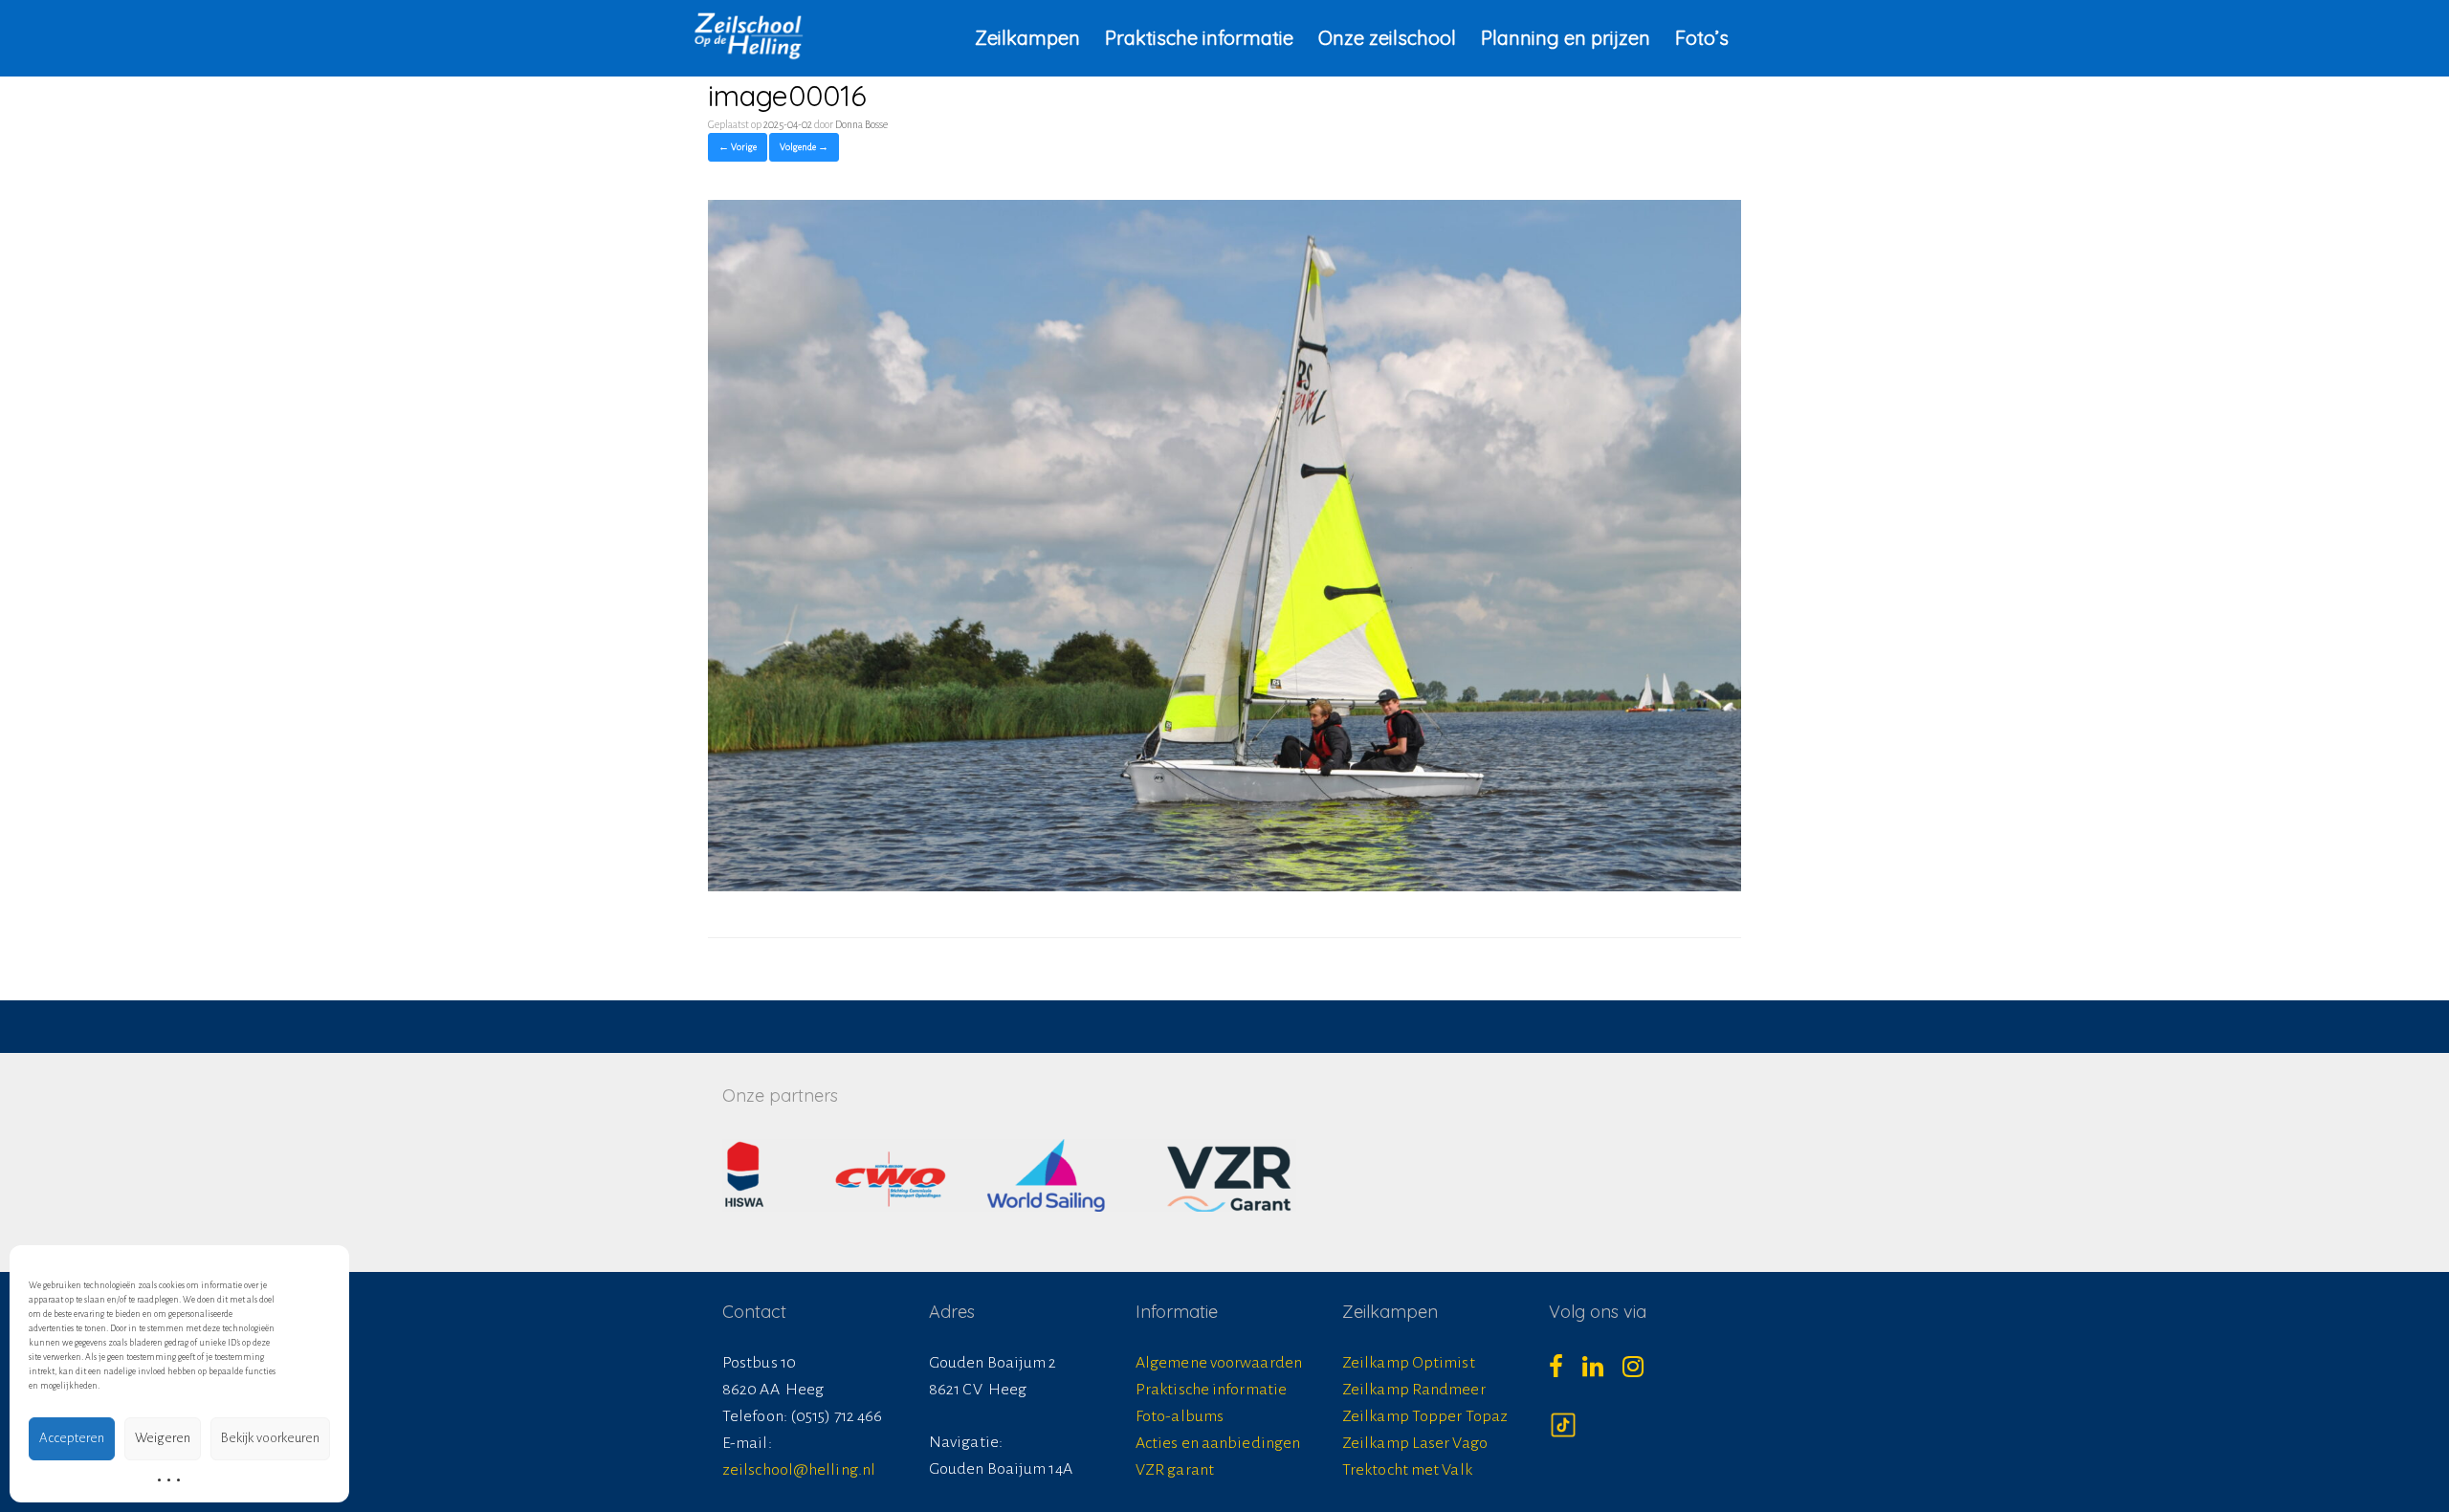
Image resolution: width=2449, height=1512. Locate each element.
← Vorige (738, 147)
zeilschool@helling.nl (799, 1470)
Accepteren (72, 1438)
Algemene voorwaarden (1219, 1363)
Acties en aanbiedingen (1218, 1443)
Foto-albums (1180, 1416)
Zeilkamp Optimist (1409, 1363)
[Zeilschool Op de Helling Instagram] (1643, 1372)
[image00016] (1224, 886)
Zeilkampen (1027, 38)
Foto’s (1702, 38)
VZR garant (1175, 1470)
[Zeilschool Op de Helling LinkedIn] (1602, 1372)
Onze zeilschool (1387, 38)
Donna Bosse (861, 124)
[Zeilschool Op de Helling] (749, 35)
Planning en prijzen (1566, 38)
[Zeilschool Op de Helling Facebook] (1566, 1372)
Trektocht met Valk (1407, 1470)
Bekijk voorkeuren (270, 1438)
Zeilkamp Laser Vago (1415, 1443)
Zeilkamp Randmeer (1414, 1390)
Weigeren (163, 1438)
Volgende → (804, 147)
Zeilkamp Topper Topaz (1425, 1416)
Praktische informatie (1199, 38)
